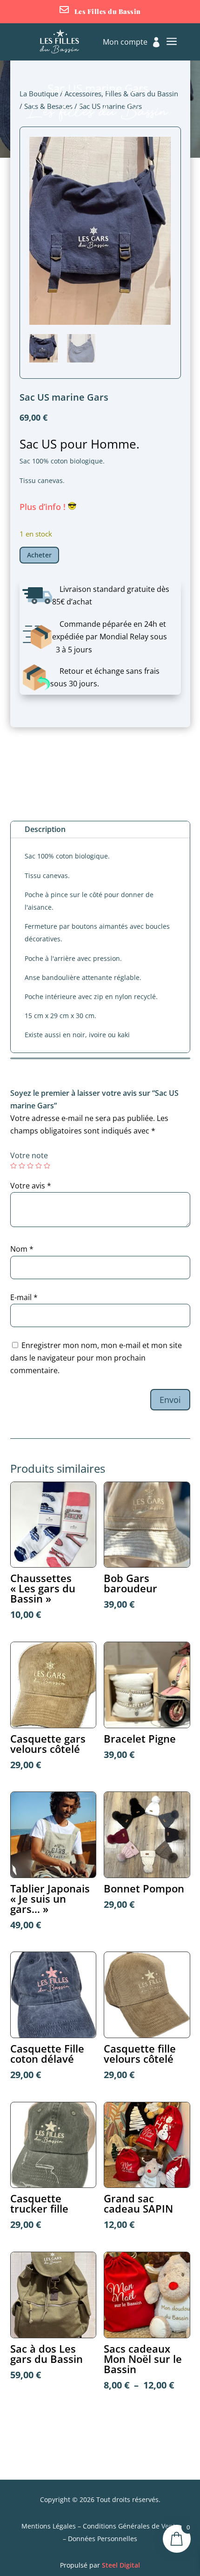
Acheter (39, 555)
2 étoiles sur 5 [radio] (22, 1166)
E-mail (24, 1297)
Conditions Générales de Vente (131, 2526)
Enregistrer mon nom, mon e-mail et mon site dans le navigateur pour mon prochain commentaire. (96, 1358)
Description (45, 829)
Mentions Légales (49, 2526)
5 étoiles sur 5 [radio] (47, 1166)
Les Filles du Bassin (108, 11)
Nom (22, 1249)
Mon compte (125, 43)
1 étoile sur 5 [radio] (13, 1166)
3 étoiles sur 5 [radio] (30, 1166)
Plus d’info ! (44, 507)
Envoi (170, 1400)
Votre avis (31, 1186)
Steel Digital (121, 2565)
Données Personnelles (103, 2539)
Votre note (29, 1155)
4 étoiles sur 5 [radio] (39, 1166)
